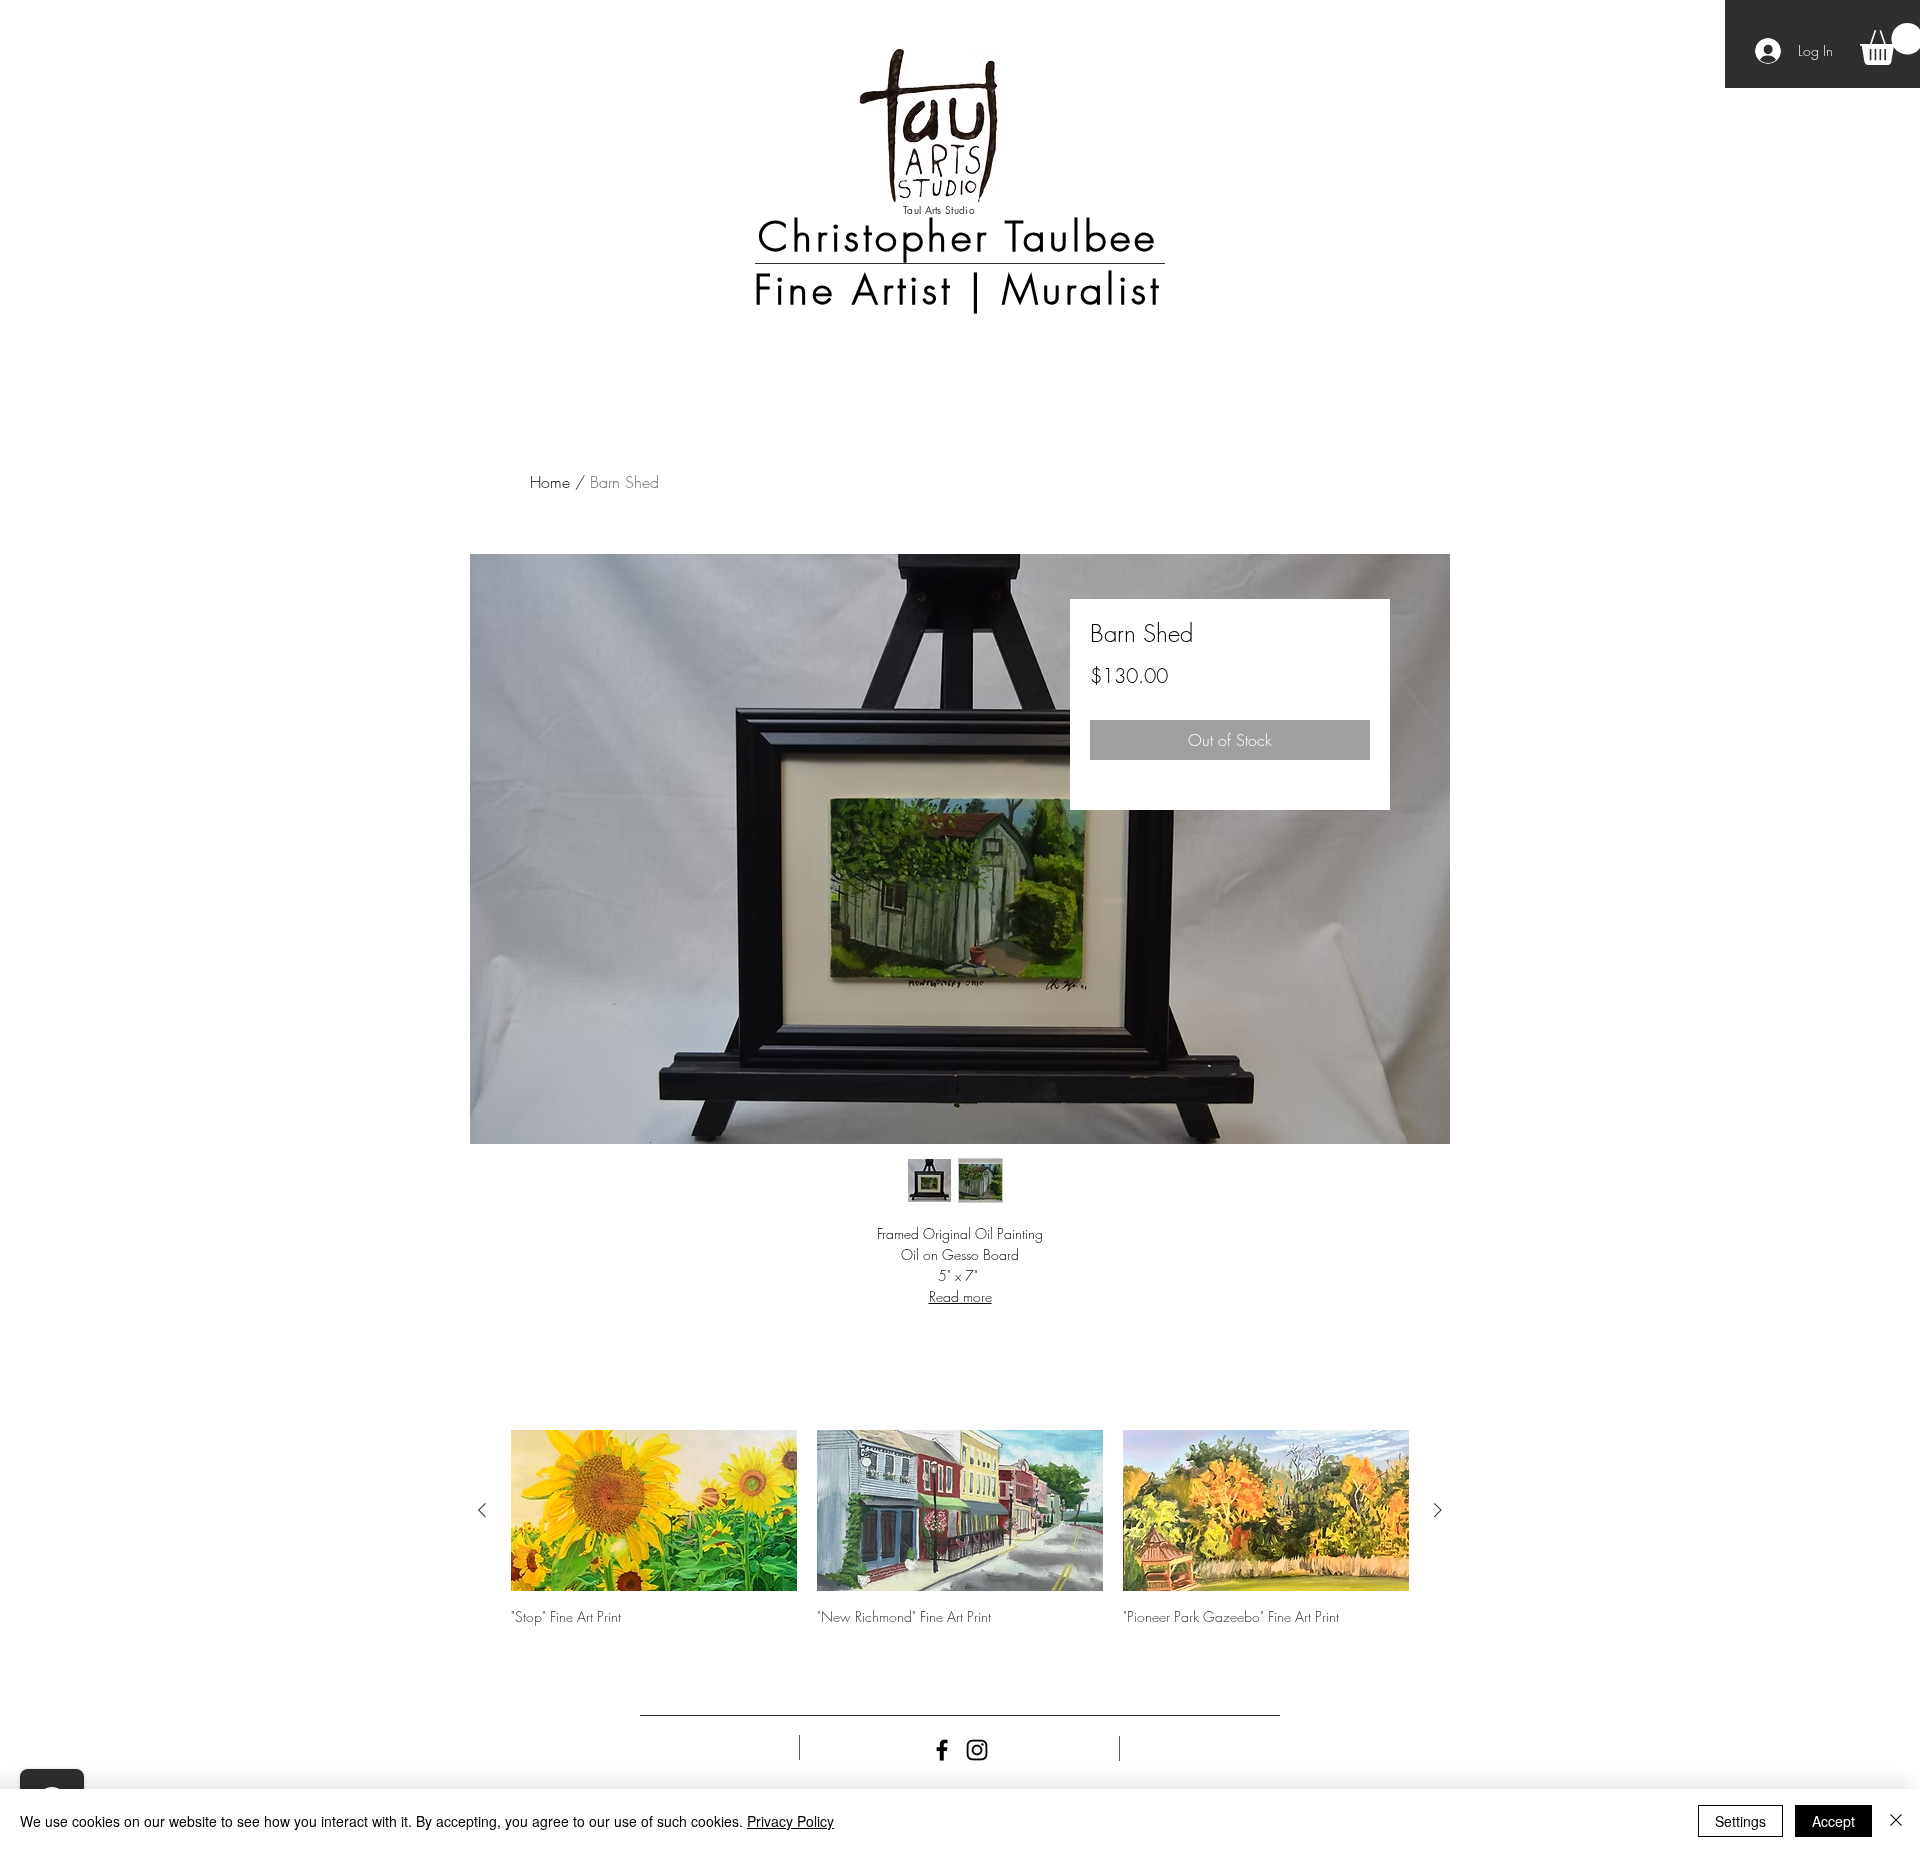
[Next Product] (1438, 1510)
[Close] (1896, 1821)
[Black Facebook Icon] (942, 1750)
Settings (1740, 1821)
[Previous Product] (482, 1510)
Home (550, 482)
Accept (1833, 1821)
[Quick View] (654, 1510)
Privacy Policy (790, 1821)
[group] (960, 1554)
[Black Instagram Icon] (977, 1750)
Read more (960, 1296)
